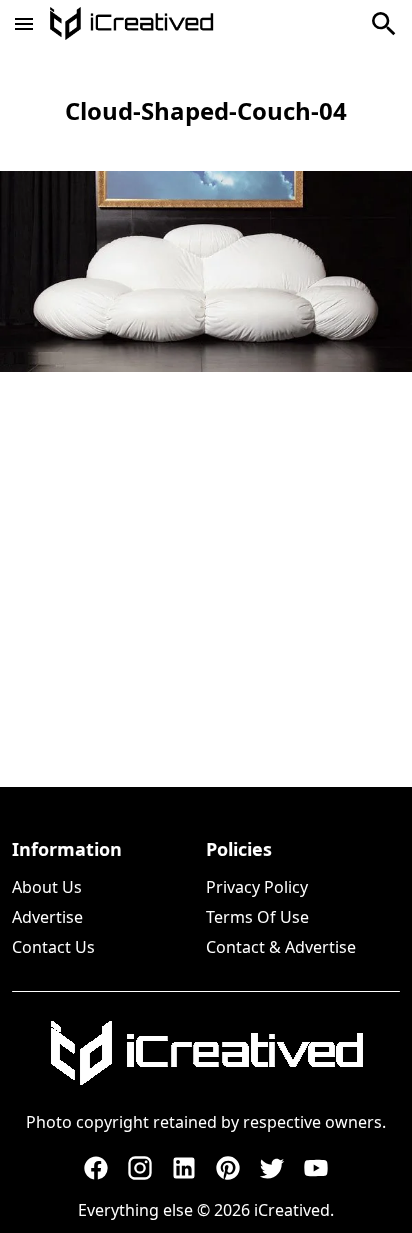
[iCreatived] (206, 1053)
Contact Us (53, 947)
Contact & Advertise (281, 947)
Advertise (47, 917)
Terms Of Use (257, 917)
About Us (47, 887)
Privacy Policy (257, 887)
